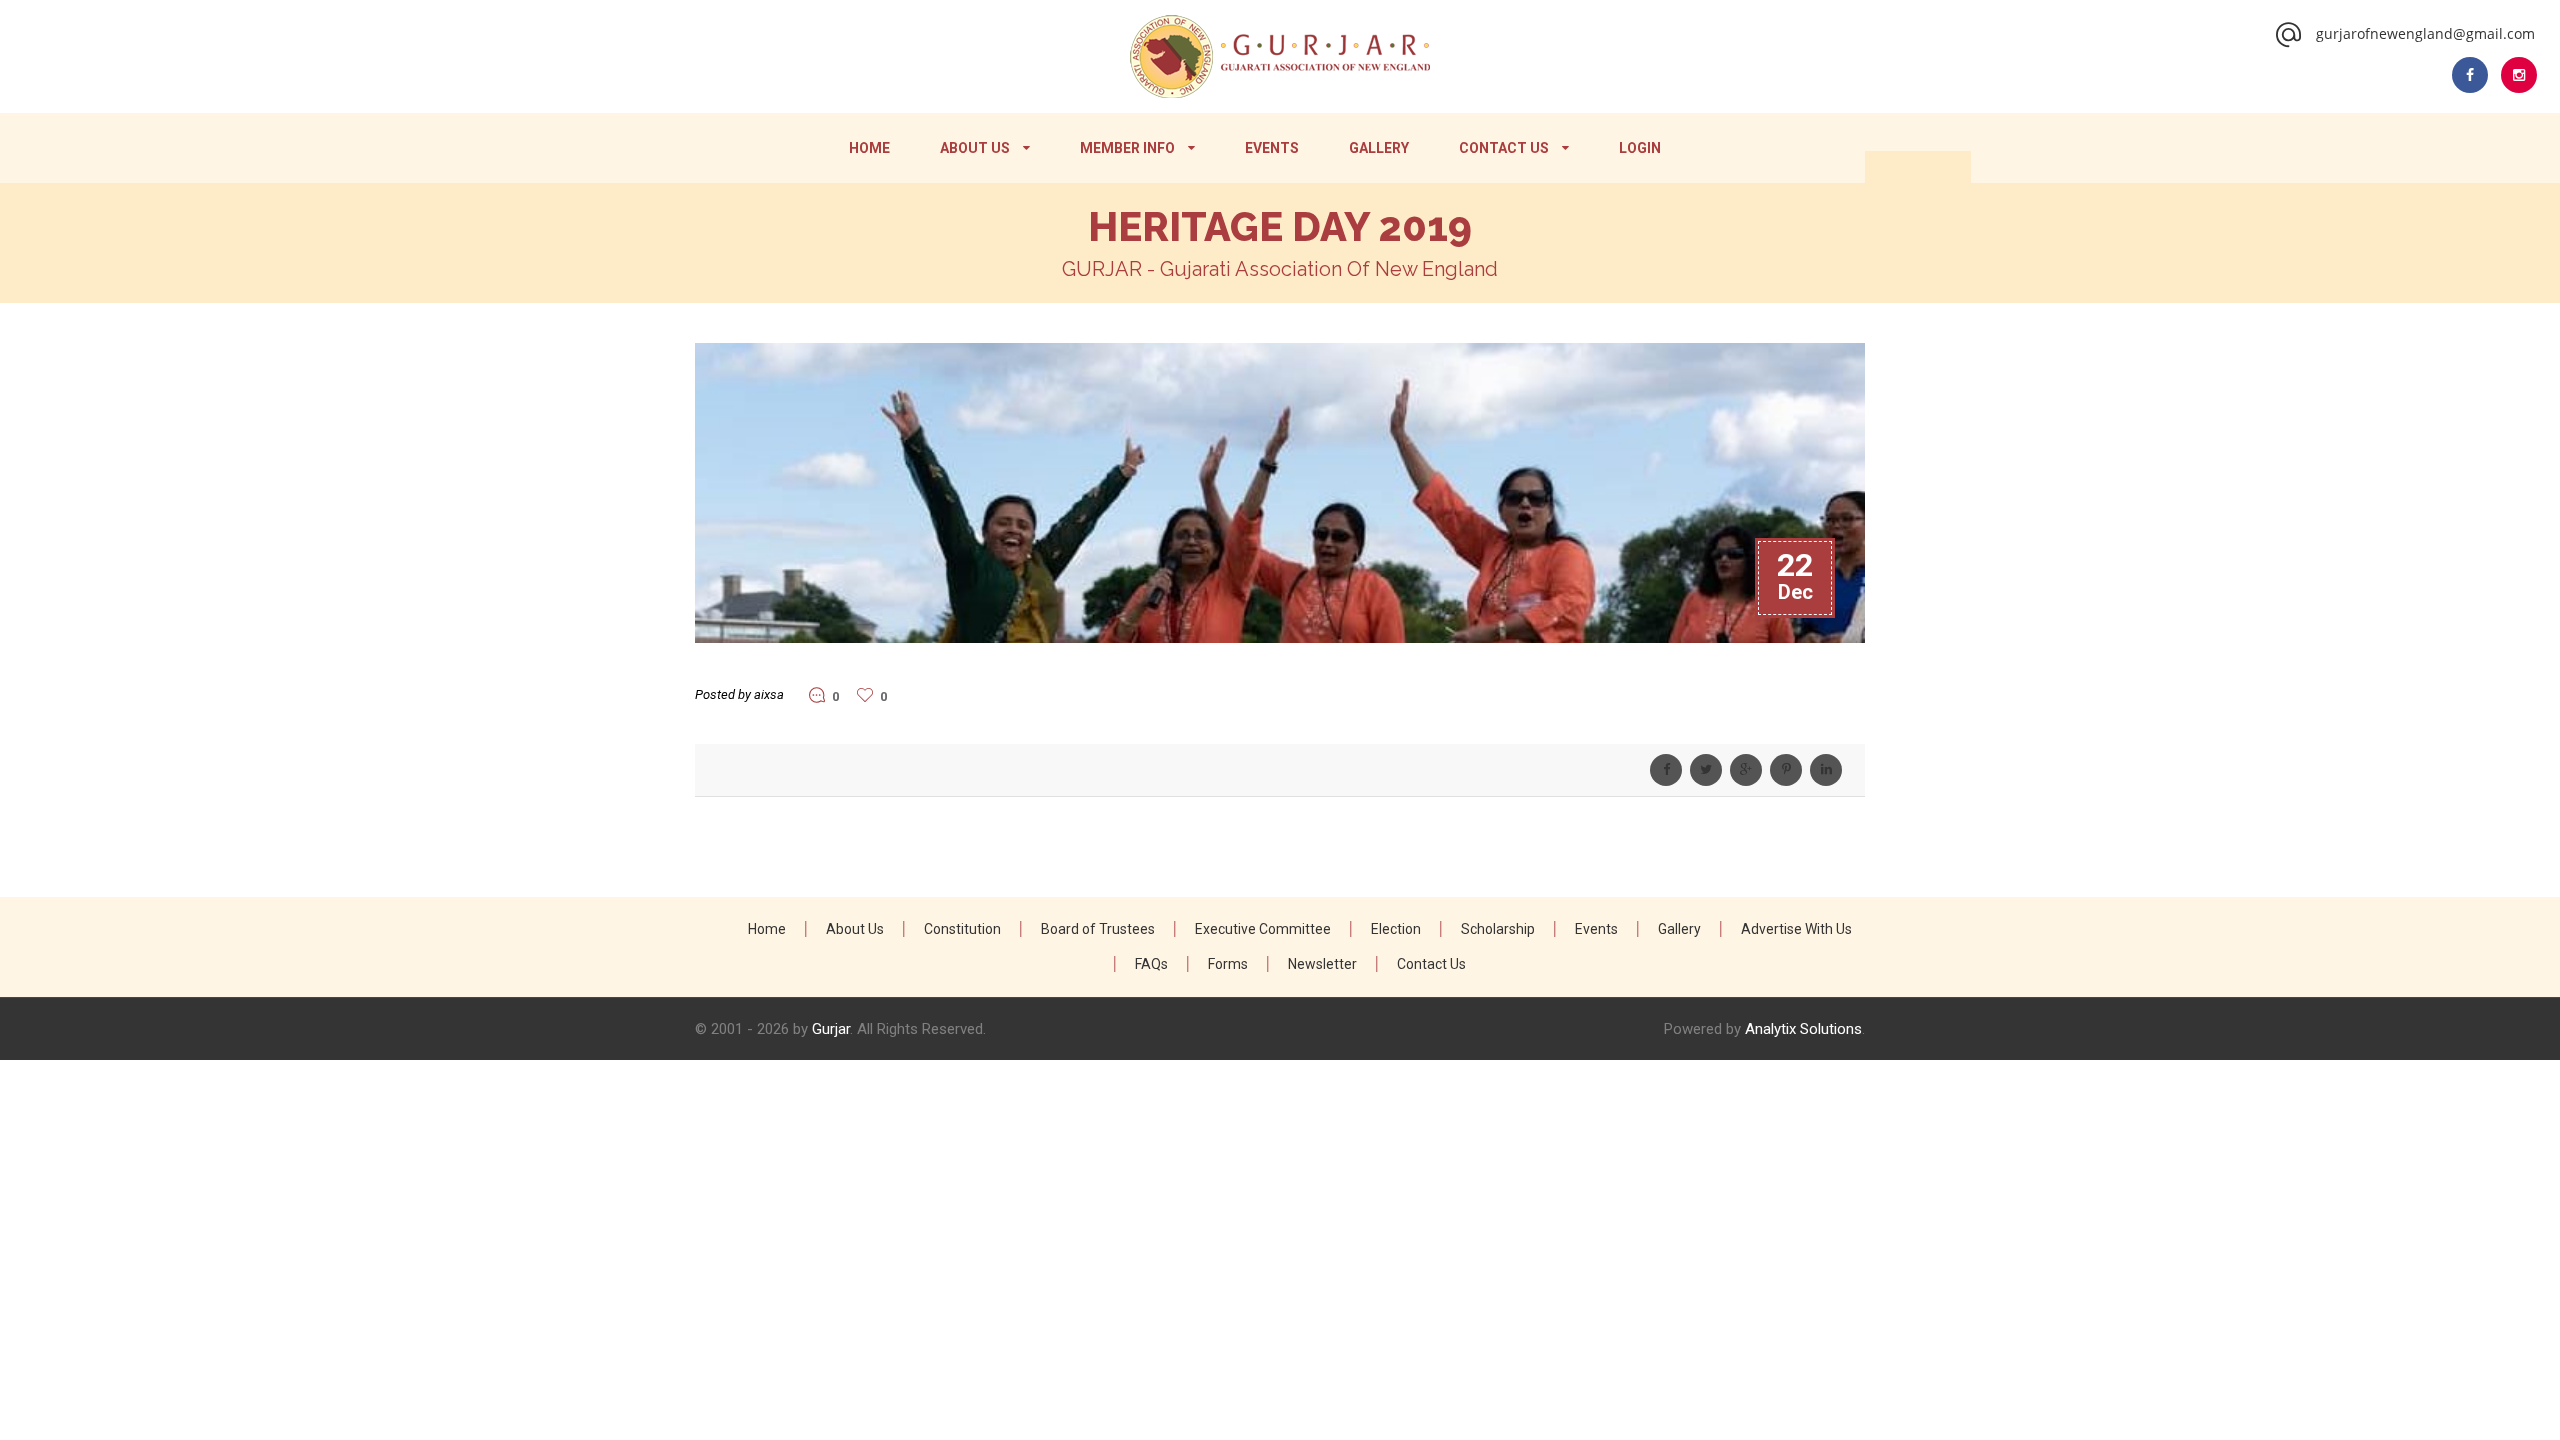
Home (869, 148)
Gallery (1379, 148)
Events (1272, 148)
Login (1640, 148)
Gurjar (831, 1029)
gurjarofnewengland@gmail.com (2425, 33)
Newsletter (1322, 964)
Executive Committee (1263, 929)
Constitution (962, 929)
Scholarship (1498, 929)
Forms (1228, 964)
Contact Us (1504, 148)
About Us (975, 148)
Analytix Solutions (1803, 1029)
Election (1396, 929)
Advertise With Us (1796, 929)
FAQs (1151, 964)
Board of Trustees (1098, 929)
